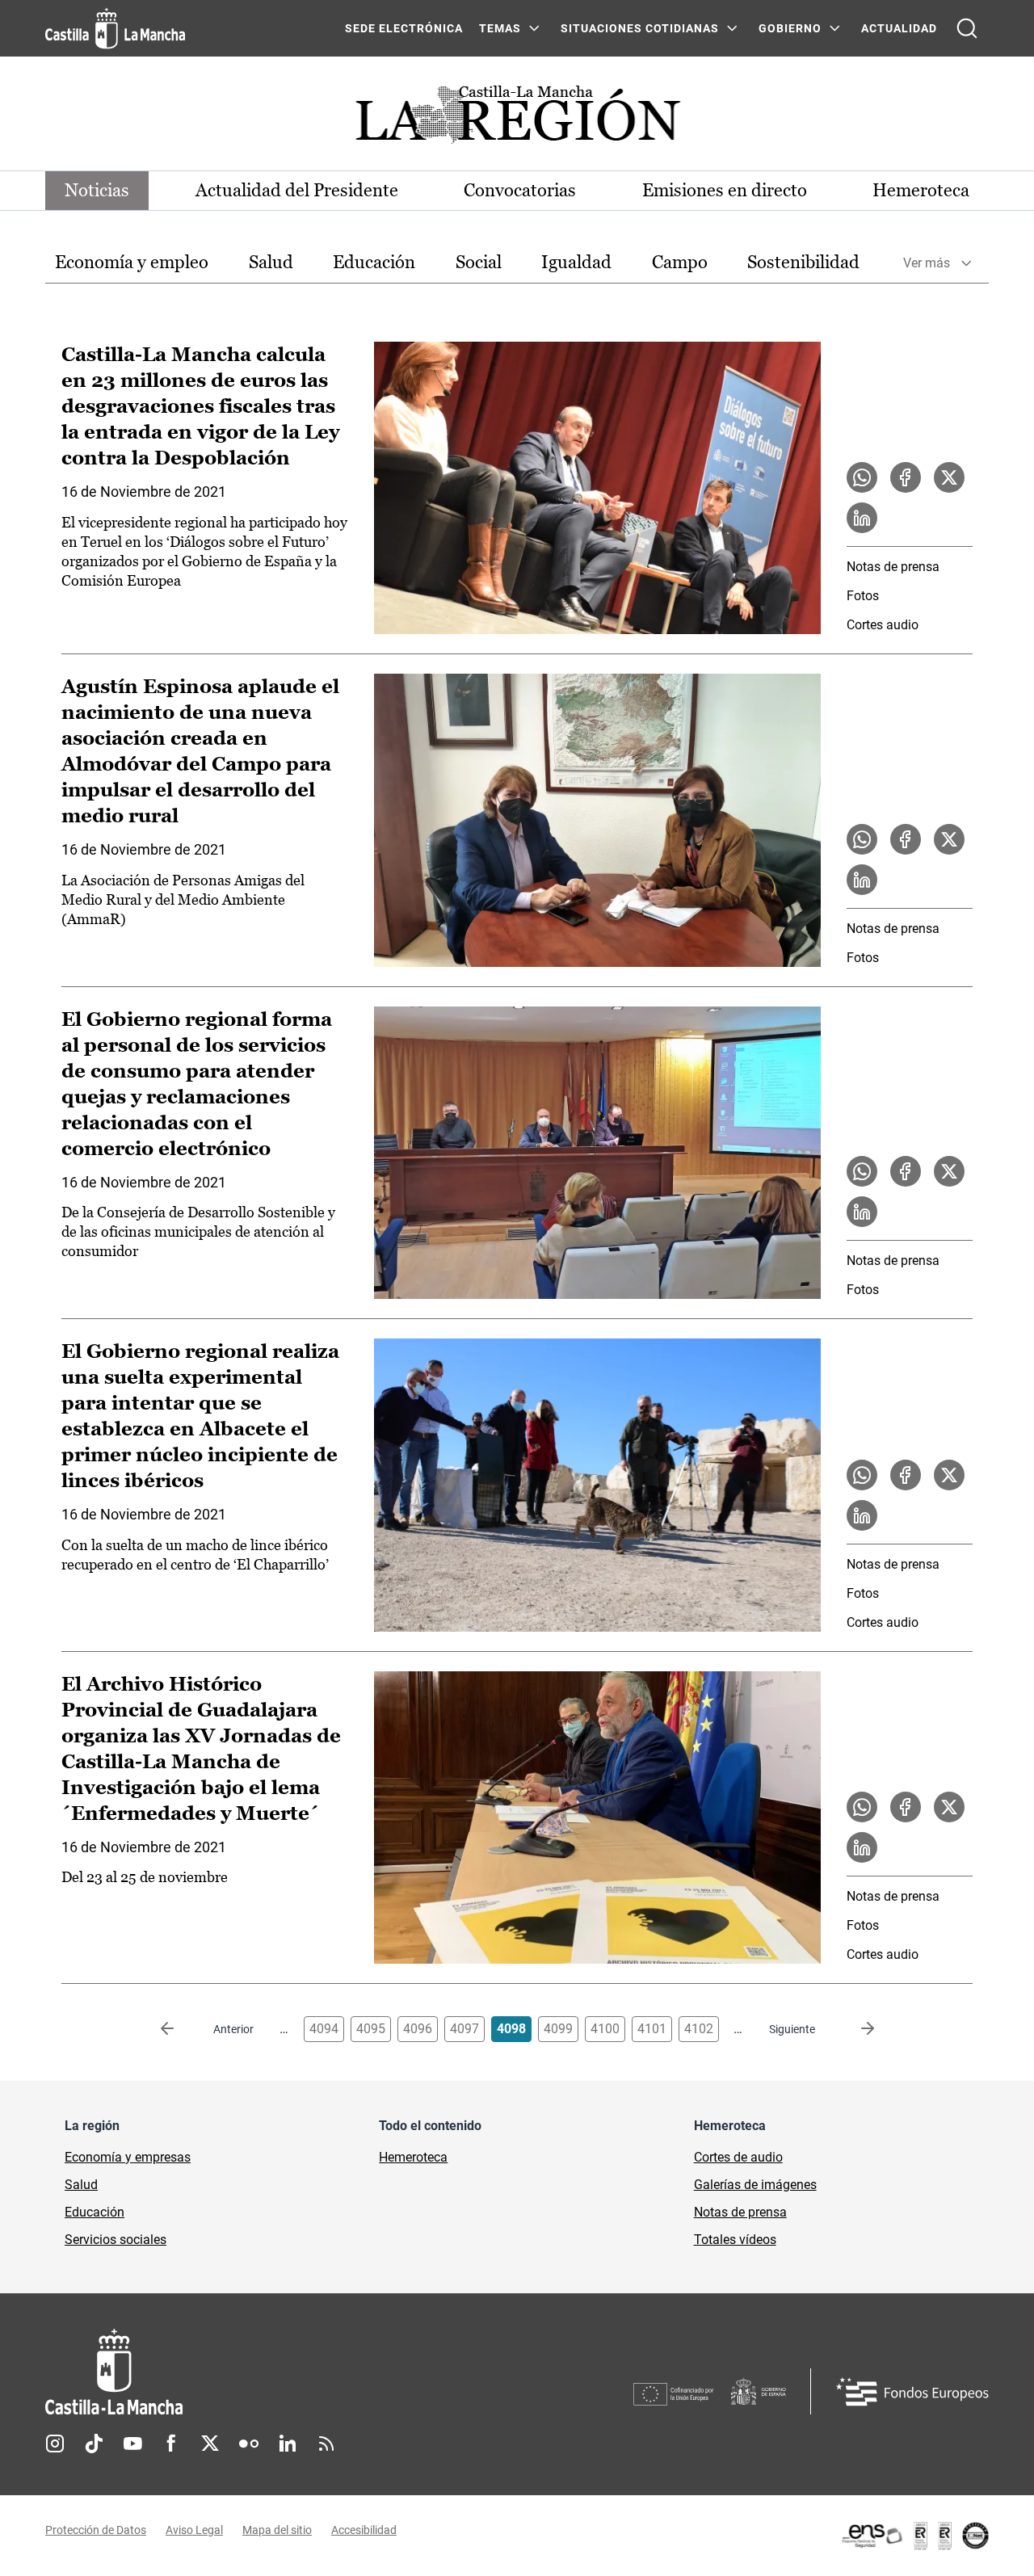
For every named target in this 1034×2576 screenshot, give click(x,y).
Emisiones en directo (725, 190)
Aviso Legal (194, 2530)
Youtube (132, 2444)
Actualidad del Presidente (297, 190)
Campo (680, 262)
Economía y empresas (128, 2157)
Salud (271, 262)
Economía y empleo (132, 262)
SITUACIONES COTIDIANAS (640, 28)
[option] (132, 263)
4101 (652, 2029)
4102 (699, 2029)
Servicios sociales (116, 2240)
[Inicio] (264, 2372)
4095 (371, 2029)
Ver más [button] (927, 263)
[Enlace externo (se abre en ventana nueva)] (914, 2536)
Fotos (863, 596)
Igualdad (576, 262)
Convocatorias (520, 190)
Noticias (97, 190)
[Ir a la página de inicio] (115, 28)
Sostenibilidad (803, 262)
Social (479, 262)
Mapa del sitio (277, 2530)
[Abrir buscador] (967, 28)
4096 (418, 2029)
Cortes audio (883, 625)
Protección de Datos (96, 2530)
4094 (324, 2029)
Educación (374, 262)
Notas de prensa (893, 567)
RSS (326, 2444)
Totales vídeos (735, 2240)
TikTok (94, 2444)
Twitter (210, 2444)
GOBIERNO (790, 28)
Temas (500, 28)
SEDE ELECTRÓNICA (404, 28)
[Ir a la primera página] (180, 2029)
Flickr (249, 2444)
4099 (558, 2029)
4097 (464, 2029)
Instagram (55, 2444)
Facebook (171, 2444)
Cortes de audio (738, 2157)
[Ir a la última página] (855, 2029)
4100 (605, 2029)
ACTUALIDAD (899, 28)
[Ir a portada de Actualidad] (517, 119)
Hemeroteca (921, 190)
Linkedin (288, 2444)
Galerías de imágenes (755, 2185)
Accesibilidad (364, 2530)
